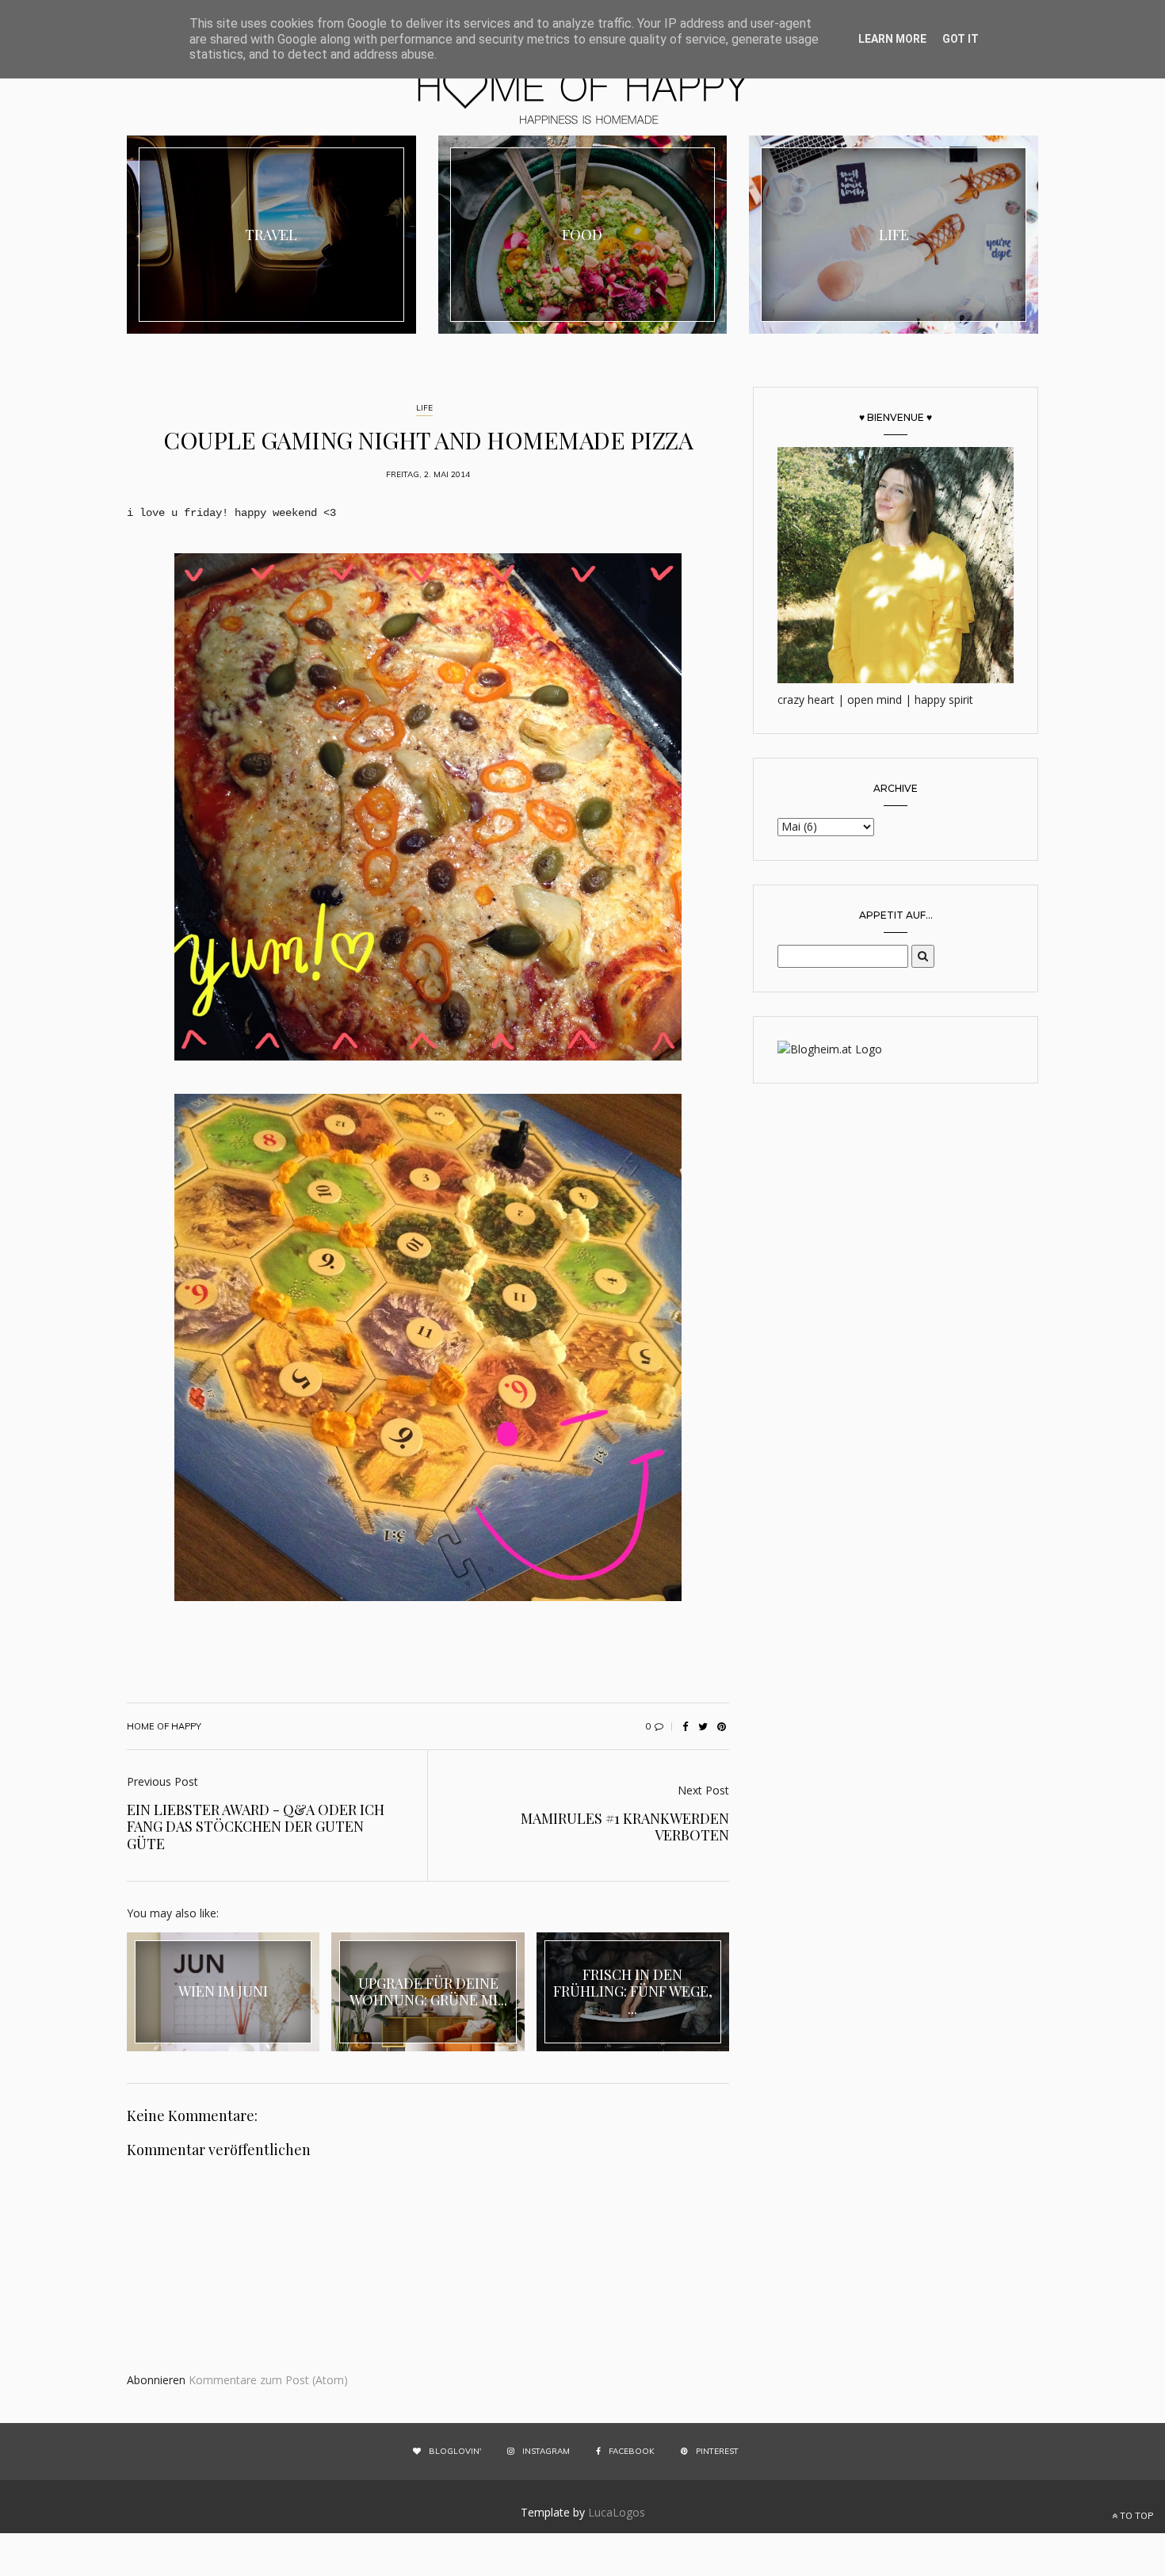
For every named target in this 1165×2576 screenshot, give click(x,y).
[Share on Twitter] (703, 1726)
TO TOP (1135, 2516)
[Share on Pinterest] (721, 1726)
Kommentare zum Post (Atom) (268, 2380)
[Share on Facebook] (685, 1726)
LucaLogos (617, 2512)
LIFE (424, 408)
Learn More (892, 39)
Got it (961, 39)
